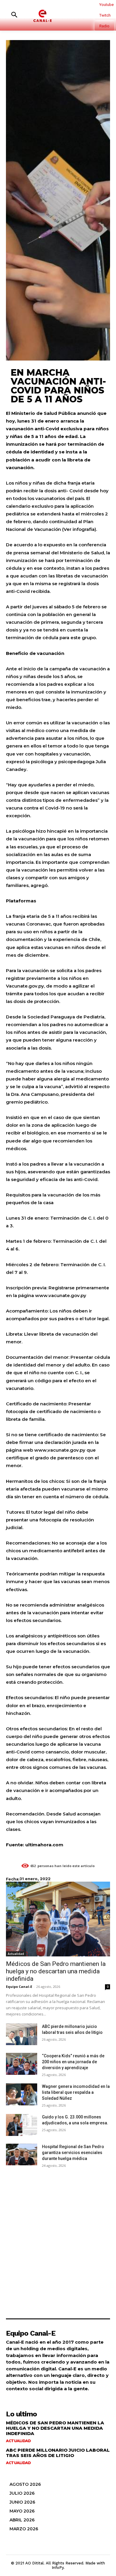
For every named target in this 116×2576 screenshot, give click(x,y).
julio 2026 (22, 2493)
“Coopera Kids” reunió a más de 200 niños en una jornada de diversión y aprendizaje (73, 2062)
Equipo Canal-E (19, 1987)
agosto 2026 (25, 2484)
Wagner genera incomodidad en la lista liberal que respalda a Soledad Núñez (76, 2092)
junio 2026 (22, 2502)
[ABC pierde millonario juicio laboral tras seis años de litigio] (22, 2034)
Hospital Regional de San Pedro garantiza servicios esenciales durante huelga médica (73, 2153)
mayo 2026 (22, 2511)
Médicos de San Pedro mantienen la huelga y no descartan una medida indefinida (56, 1971)
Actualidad (16, 1954)
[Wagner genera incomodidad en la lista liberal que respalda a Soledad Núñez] (22, 2094)
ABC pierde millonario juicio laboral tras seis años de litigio (58, 2453)
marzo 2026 (24, 2529)
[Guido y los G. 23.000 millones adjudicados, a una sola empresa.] (22, 2125)
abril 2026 (22, 2520)
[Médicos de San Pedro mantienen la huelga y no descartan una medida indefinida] (58, 1919)
